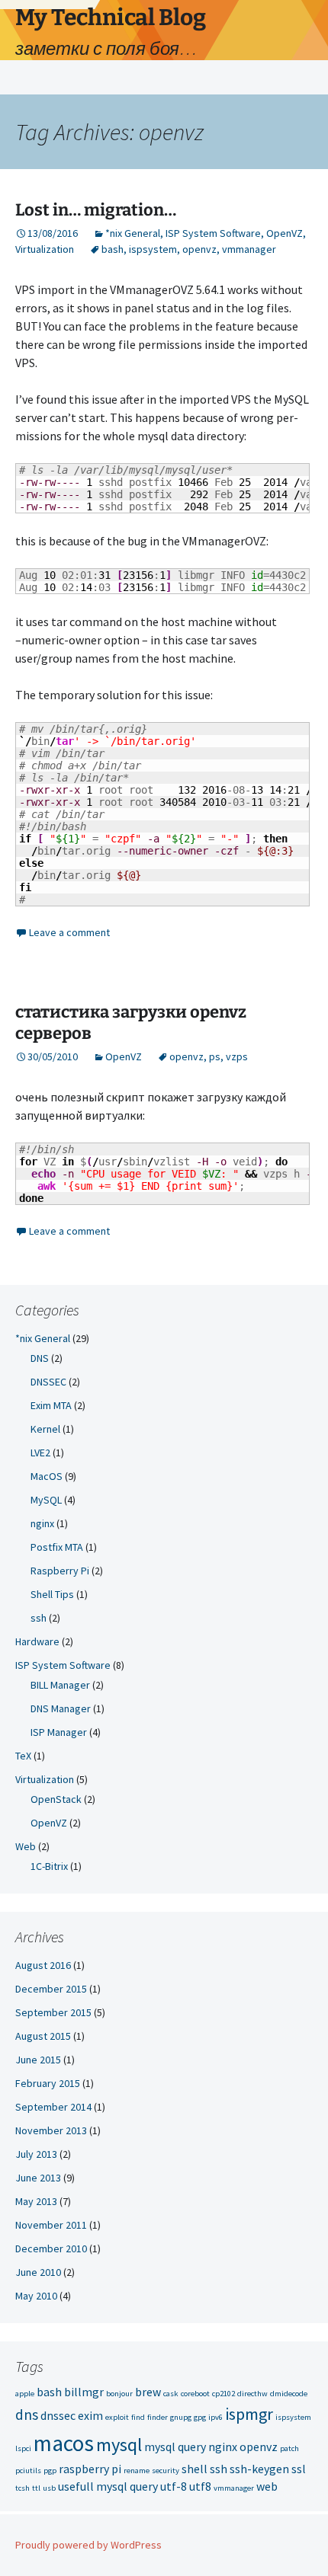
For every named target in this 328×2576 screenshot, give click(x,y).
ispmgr (249, 2414)
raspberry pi (90, 2469)
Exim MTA (51, 1405)
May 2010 (36, 2296)
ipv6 (215, 2417)
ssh (39, 1618)
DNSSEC (48, 1382)
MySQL (46, 1500)
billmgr (84, 2392)
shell (195, 2469)
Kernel (45, 1429)
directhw (252, 2394)
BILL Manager (60, 1685)
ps (215, 1056)
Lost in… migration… (96, 210)
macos (64, 2443)
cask (171, 2394)
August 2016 (43, 1965)
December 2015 (51, 1989)
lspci (23, 2448)
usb (49, 2488)
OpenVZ (285, 233)
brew (148, 2392)
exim (90, 2415)
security (166, 2471)
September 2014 (53, 2107)
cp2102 (223, 2394)
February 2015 (48, 2083)
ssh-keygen (259, 2469)
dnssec (58, 2415)
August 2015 (43, 2036)
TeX (23, 1756)
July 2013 (36, 2154)
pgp (50, 2471)
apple (25, 2394)
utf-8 (174, 2486)
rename (137, 2471)
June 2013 (38, 2178)
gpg (200, 2417)
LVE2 (40, 1453)
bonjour (119, 2394)
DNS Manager (61, 1708)
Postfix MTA (57, 1547)
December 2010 (51, 2248)
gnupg (181, 2417)
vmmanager (249, 249)
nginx (42, 1523)
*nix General (133, 233)
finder (158, 2417)
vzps (237, 1056)
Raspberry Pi (60, 1571)
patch (289, 2448)
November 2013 (51, 2130)
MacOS (47, 1476)
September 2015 (53, 2012)
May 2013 (36, 2201)
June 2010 (38, 2272)
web (267, 2486)
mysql (119, 2445)
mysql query (175, 2447)
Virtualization (45, 249)
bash (113, 249)
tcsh (23, 2488)
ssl (299, 2469)
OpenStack (56, 1799)
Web (26, 1846)
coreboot (195, 2394)
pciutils (28, 2471)
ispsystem (153, 249)
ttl (36, 2488)
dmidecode (289, 2394)
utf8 (200, 2486)
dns (27, 2415)
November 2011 (51, 2225)
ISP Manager (59, 1732)
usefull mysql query (108, 2486)
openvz (199, 249)
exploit (117, 2417)
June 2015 (38, 2060)
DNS (40, 1358)
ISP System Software (213, 233)
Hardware (37, 1641)
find (138, 2417)
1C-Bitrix (49, 1866)
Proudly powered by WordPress (88, 2545)
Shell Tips (52, 1594)
